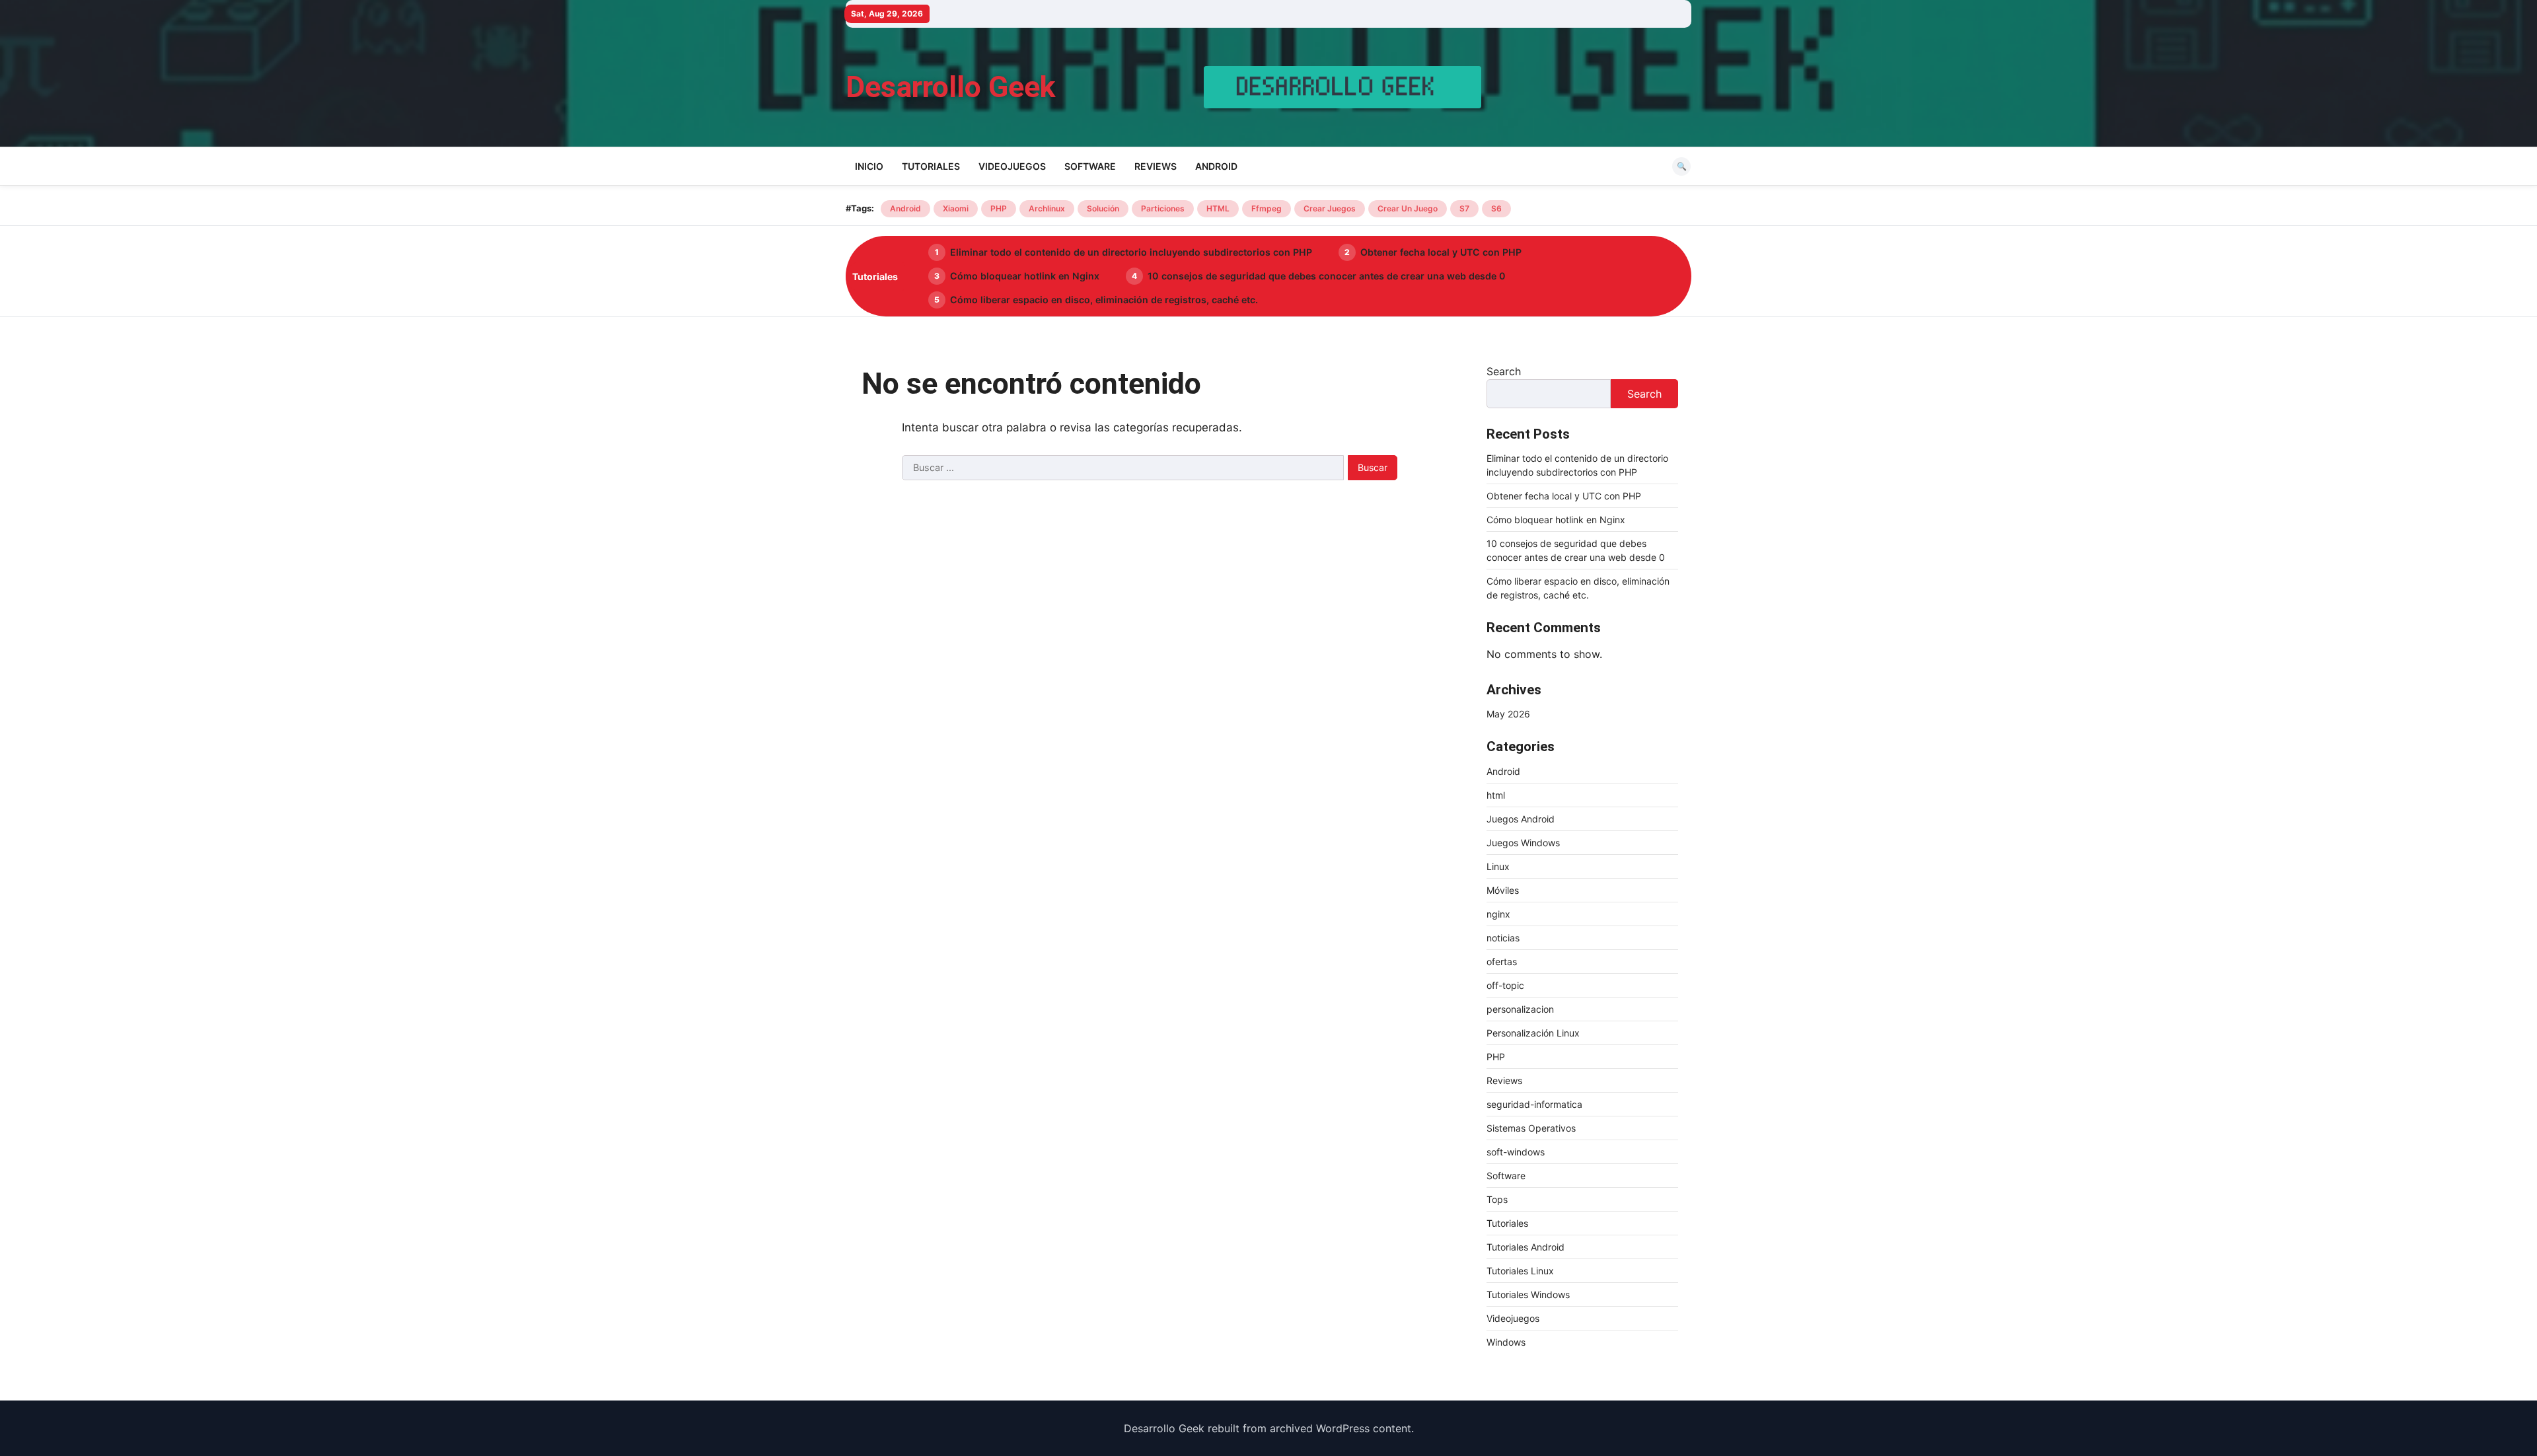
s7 (1464, 208)
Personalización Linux (1533, 1033)
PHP (999, 208)
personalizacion (1520, 1009)
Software (1090, 166)
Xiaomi (956, 208)
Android (1216, 166)
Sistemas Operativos (1531, 1128)
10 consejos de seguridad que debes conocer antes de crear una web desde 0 (1327, 276)
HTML (1218, 208)
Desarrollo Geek (951, 87)
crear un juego (1408, 208)
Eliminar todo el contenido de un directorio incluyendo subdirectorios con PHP (1131, 252)
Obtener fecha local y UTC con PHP (1441, 252)
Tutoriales (931, 166)
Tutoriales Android (1526, 1247)
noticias (1503, 938)
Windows (1506, 1342)
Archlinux (1047, 208)
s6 (1496, 208)
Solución (1103, 208)
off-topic (1505, 985)
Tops (1497, 1199)
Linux (1498, 866)
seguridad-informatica (1534, 1104)
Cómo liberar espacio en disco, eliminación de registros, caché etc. (1104, 300)
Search (1504, 371)
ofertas (1502, 962)
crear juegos (1330, 208)
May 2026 (1508, 714)
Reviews (1156, 166)
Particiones (1163, 208)
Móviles (1503, 890)
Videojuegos (1012, 166)
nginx (1498, 914)
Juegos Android (1521, 819)
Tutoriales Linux (1520, 1271)
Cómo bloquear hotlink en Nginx (1025, 276)
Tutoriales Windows (1528, 1294)
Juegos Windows (1523, 843)
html (1496, 795)
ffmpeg (1267, 208)
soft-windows (1516, 1152)
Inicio (869, 166)
